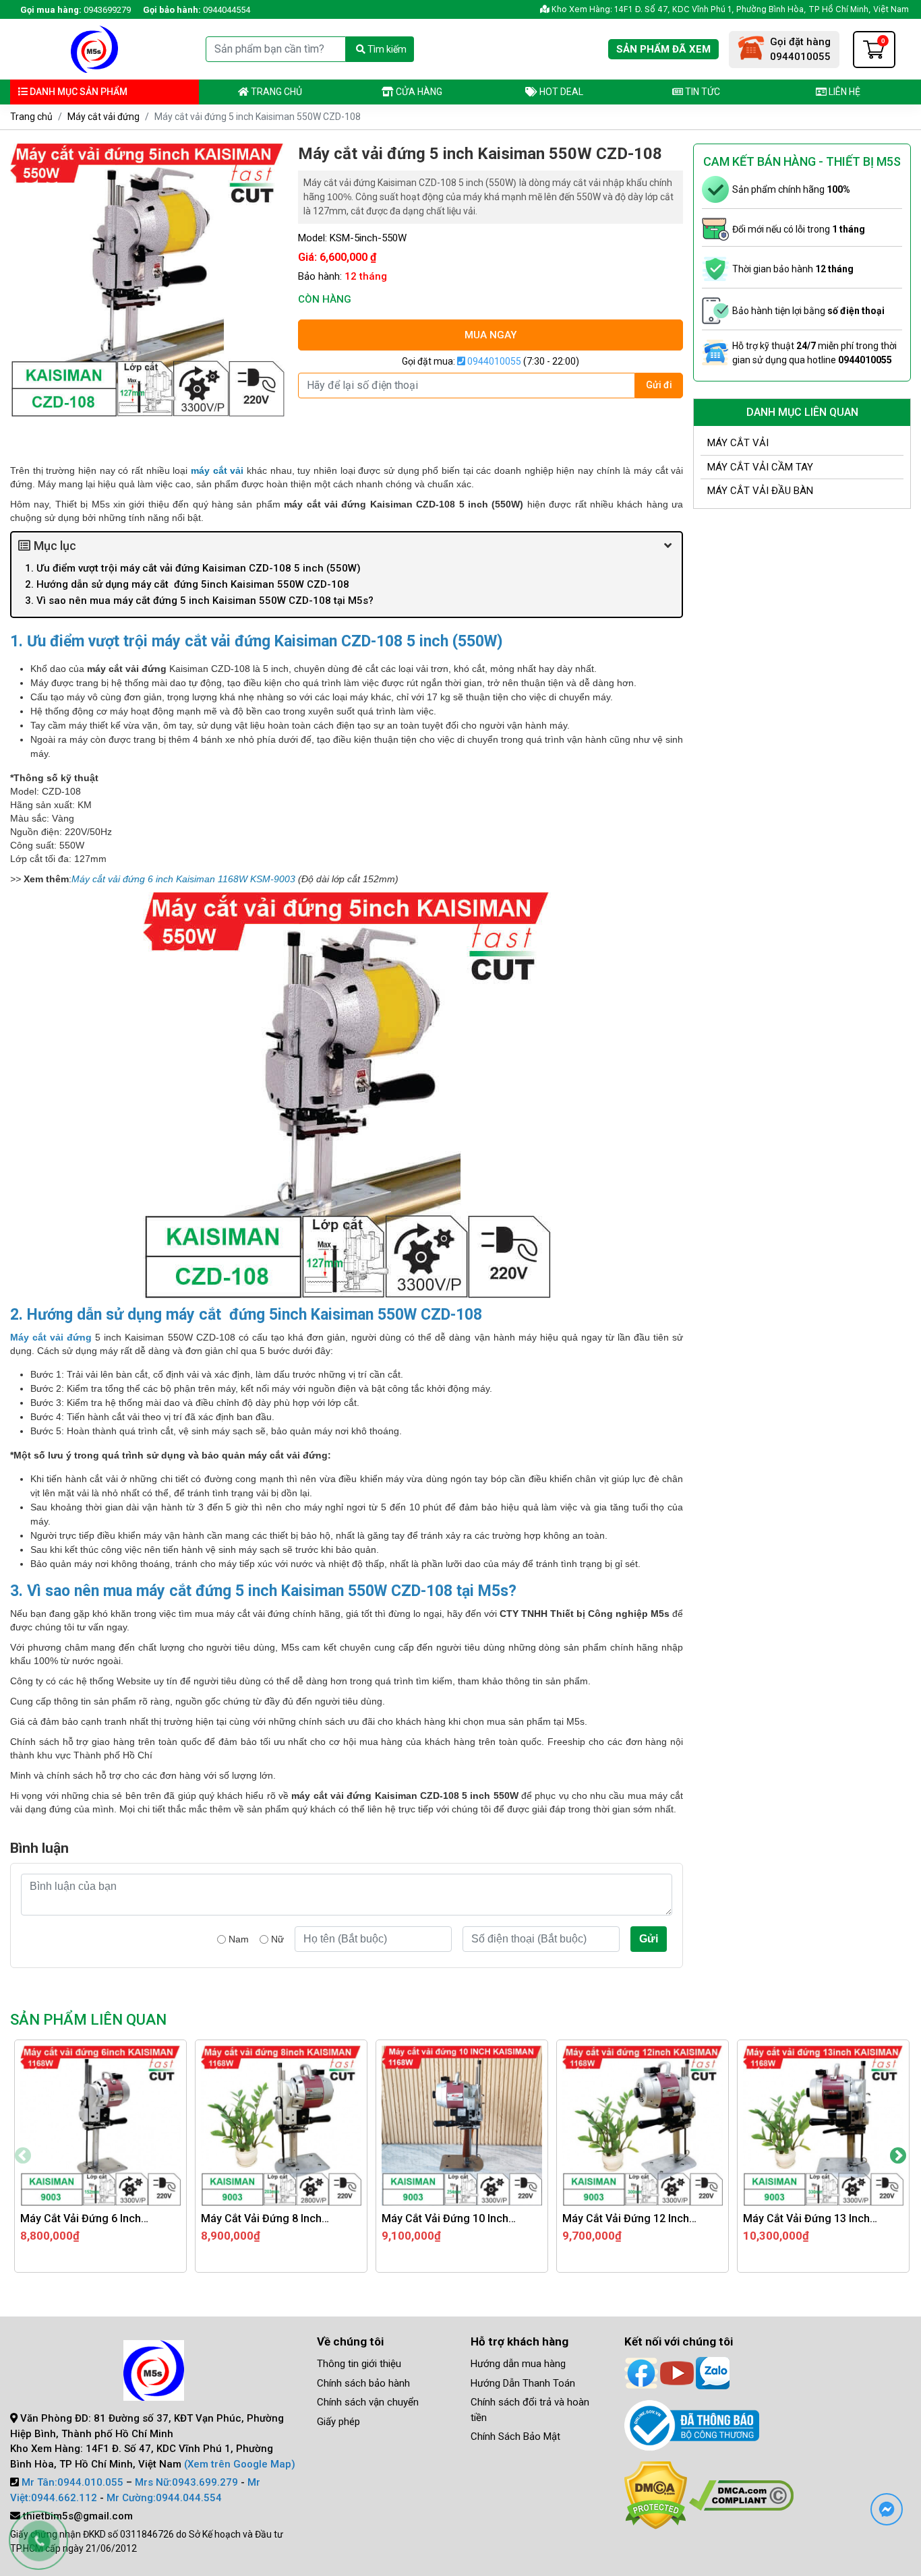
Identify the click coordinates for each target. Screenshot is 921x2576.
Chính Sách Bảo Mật (515, 2436)
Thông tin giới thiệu (359, 2364)
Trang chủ (275, 92)
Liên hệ (843, 92)
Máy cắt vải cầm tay (760, 467)
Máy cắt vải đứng (103, 117)
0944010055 (493, 361)
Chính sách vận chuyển (368, 2402)
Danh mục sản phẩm (78, 92)
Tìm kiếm (386, 49)
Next (898, 2156)
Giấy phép (338, 2422)
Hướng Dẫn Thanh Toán (523, 2383)
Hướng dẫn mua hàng (518, 2364)
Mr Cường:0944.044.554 (164, 2498)
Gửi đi (659, 385)
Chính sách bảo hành (363, 2383)
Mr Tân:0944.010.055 (72, 2482)
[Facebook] (641, 2372)
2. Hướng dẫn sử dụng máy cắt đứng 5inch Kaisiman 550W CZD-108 (190, 584)
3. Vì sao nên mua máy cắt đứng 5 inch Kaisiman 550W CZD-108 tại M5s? (199, 601)
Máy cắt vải (738, 443)
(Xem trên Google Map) (240, 2464)
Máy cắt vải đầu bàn (760, 491)
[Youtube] (677, 2372)
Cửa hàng (418, 92)
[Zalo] (713, 2372)
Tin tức (702, 92)
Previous (23, 2156)
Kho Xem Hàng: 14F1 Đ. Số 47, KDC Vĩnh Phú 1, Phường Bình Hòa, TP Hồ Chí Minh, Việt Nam (729, 9)
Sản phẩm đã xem (663, 49)
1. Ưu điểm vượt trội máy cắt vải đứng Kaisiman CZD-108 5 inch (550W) (193, 568)
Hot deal (560, 92)
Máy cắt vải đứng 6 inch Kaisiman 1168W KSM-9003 (183, 879)
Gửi (649, 1939)
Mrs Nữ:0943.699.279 (186, 2482)
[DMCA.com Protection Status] (656, 2494)
